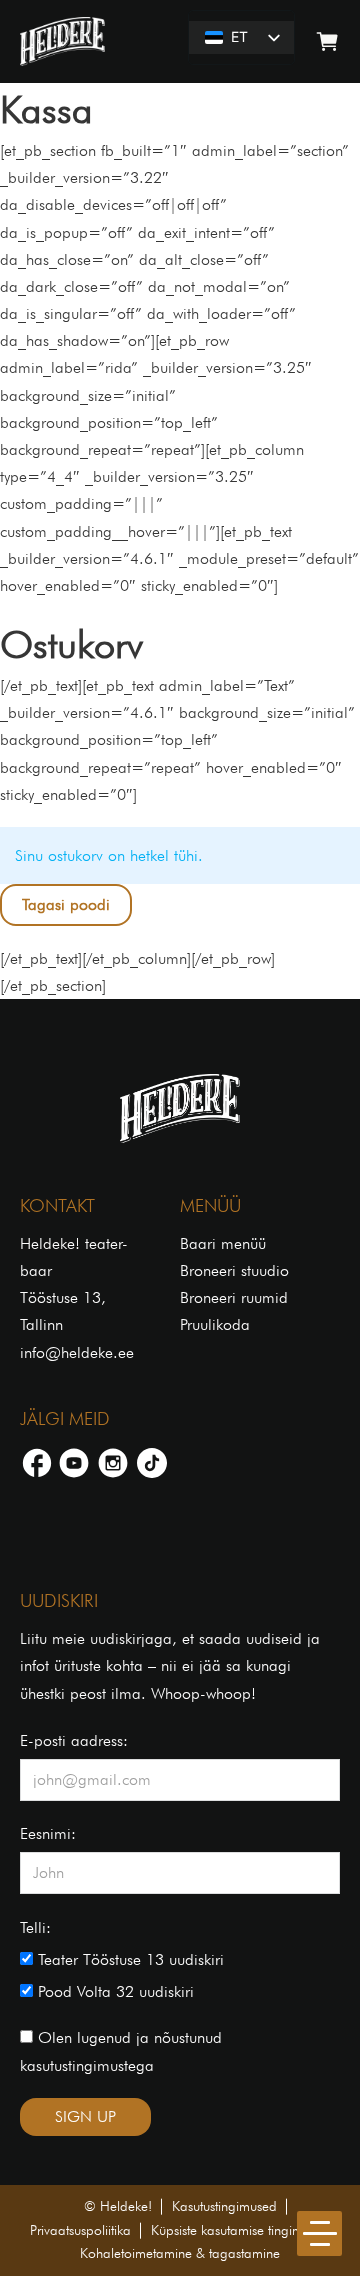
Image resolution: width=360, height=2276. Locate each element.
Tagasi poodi (66, 904)
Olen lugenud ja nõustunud (121, 2051)
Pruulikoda (215, 1324)
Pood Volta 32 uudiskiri (113, 1991)
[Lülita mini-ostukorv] (327, 41)
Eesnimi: (48, 1833)
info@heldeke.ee (77, 1352)
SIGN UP (85, 2116)
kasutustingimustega (87, 2065)
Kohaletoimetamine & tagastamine (180, 2253)
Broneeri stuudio (234, 1270)
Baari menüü (223, 1243)
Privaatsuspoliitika (80, 2230)
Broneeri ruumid (234, 1297)
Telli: (35, 1927)
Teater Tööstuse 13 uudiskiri (128, 1959)
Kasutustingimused (224, 2206)
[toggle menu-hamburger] (319, 2233)
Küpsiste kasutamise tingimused (240, 2230)
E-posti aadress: (74, 1740)
